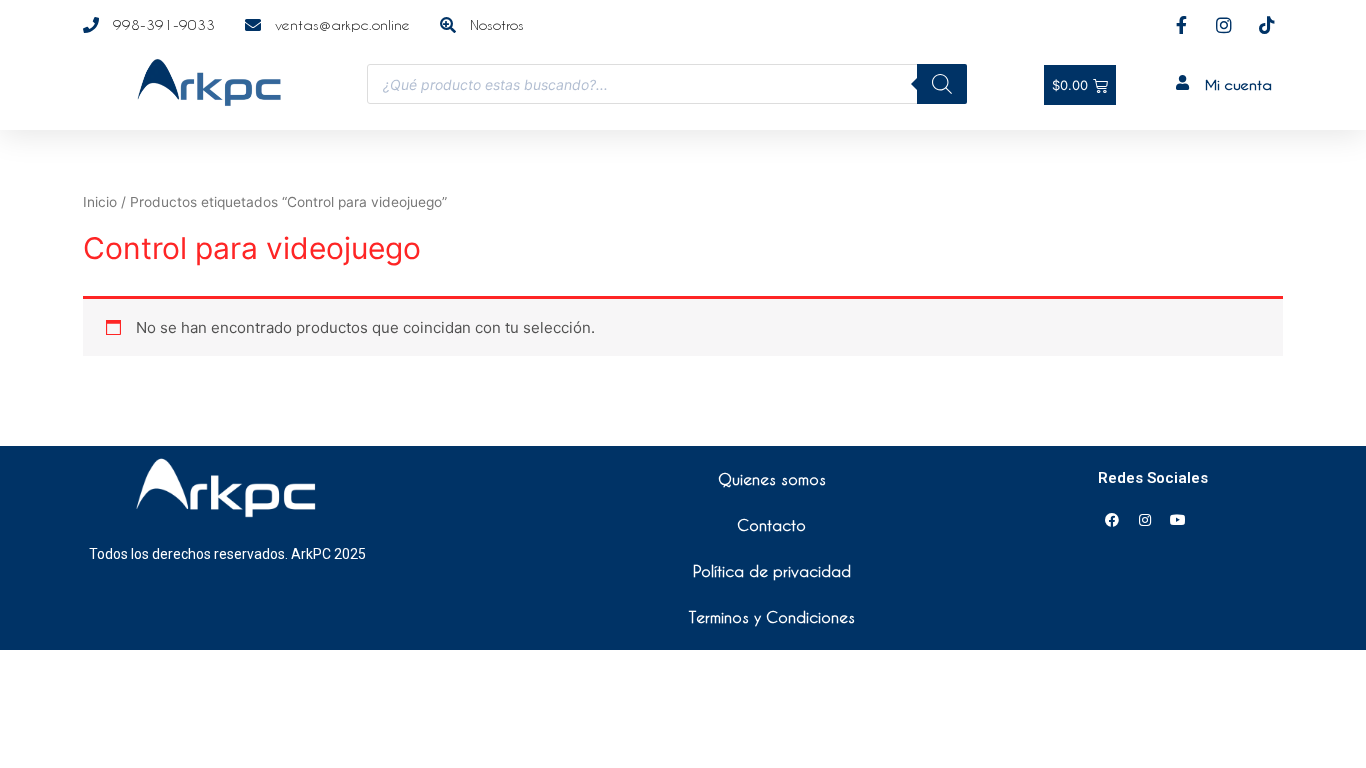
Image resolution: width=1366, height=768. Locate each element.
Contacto (771, 525)
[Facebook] (1112, 520)
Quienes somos (772, 479)
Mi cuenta (1238, 84)
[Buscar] (942, 84)
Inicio (100, 202)
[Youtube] (1178, 520)
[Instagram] (1145, 520)
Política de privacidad (772, 571)
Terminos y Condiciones (772, 617)
